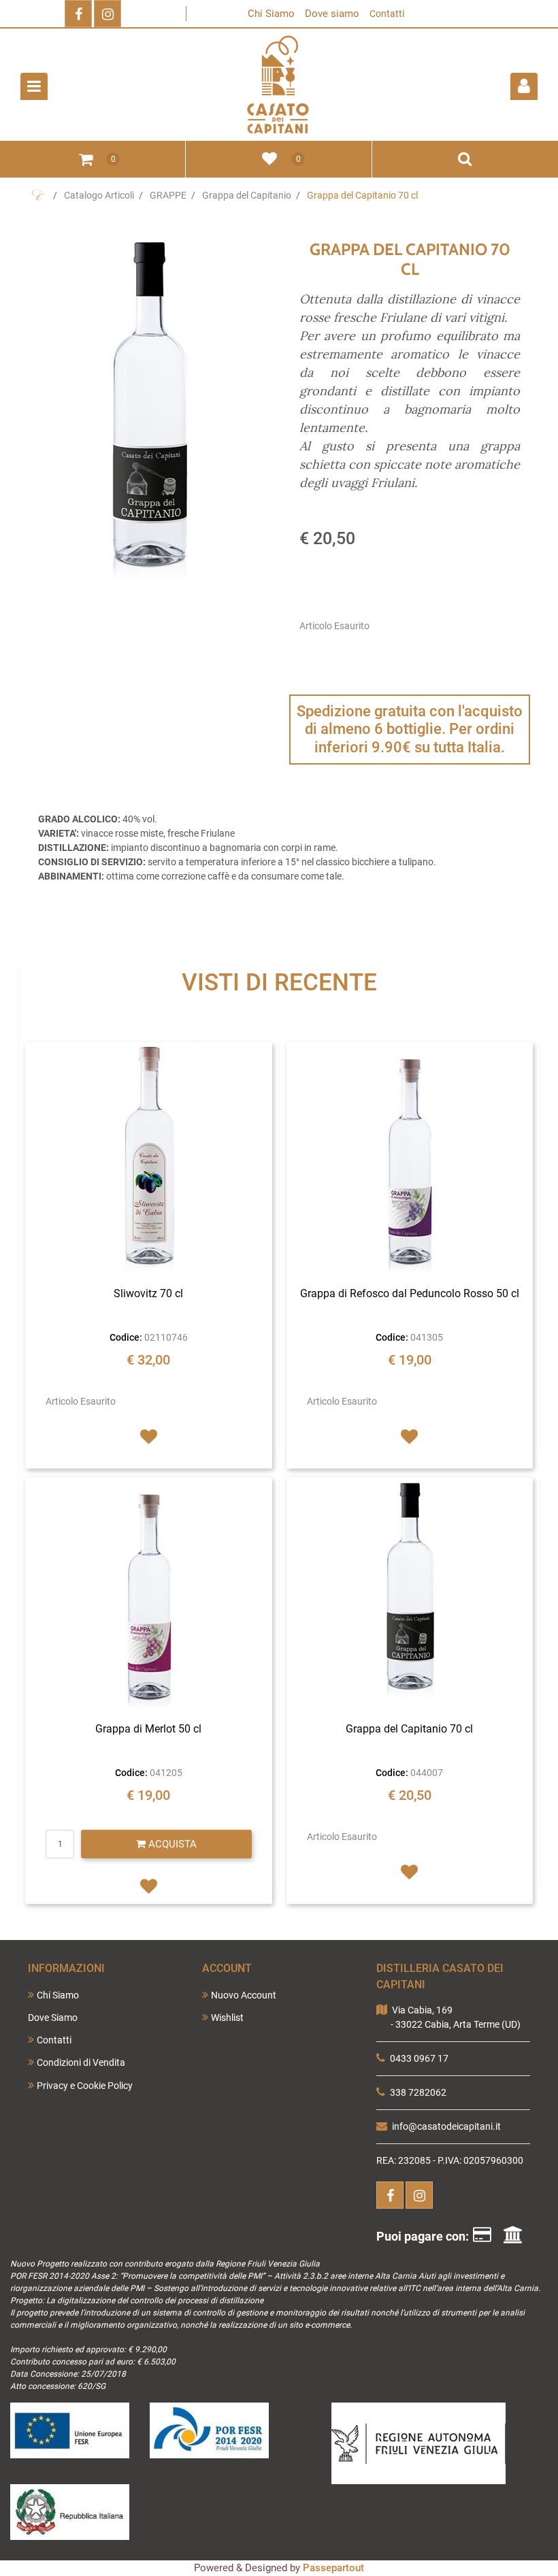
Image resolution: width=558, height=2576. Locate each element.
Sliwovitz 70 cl (148, 1293)
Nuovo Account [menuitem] (244, 1995)
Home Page (38, 195)
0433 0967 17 (419, 2058)
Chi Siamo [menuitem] (58, 1995)
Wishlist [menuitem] (227, 2018)
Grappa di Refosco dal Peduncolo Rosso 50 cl (410, 1293)
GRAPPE (168, 195)
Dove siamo (332, 14)
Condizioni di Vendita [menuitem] (81, 2062)
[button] (148, 420)
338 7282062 (418, 2092)
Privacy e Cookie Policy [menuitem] (85, 2086)
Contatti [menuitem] (54, 2040)
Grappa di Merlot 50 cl (148, 1729)
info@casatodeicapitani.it (446, 2126)
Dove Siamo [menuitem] (53, 2018)
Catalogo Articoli (99, 195)
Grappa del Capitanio (247, 195)
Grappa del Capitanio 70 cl (362, 195)
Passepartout (333, 2568)
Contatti (387, 14)
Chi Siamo (271, 14)
